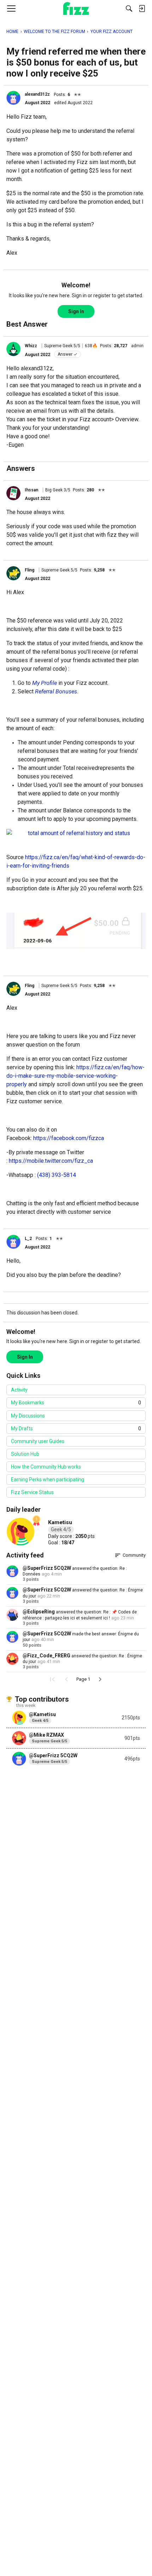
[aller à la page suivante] (100, 1679)
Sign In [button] (76, 311)
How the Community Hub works (46, 1467)
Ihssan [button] (31, 490)
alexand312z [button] (37, 94)
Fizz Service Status (32, 1492)
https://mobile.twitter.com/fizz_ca (51, 1161)
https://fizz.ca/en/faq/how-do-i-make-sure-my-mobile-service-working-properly (75, 1076)
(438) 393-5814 (57, 1175)
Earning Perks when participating (48, 1479)
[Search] (129, 9)
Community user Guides (38, 1441)
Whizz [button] (31, 346)
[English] (76, 9)
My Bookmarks (76, 1403)
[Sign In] (142, 9)
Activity (19, 1390)
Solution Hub (25, 1454)
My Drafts (76, 1428)
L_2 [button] (28, 1239)
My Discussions (28, 1416)
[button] (13, 98)
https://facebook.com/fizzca (69, 1138)
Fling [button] (30, 570)
